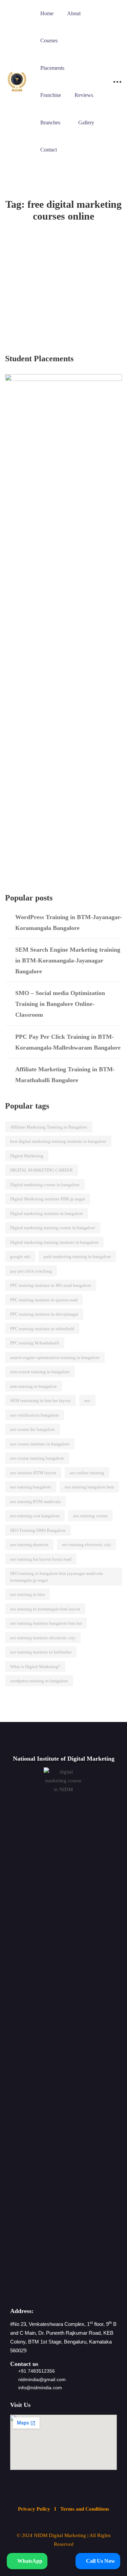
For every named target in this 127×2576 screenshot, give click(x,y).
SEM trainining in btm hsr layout (40, 1401)
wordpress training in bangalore (39, 1681)
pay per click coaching (31, 1271)
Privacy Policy (35, 2509)
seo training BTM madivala (35, 1502)
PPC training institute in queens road (44, 1300)
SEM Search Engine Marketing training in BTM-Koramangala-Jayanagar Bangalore (68, 960)
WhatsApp (29, 2561)
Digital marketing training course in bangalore (53, 1228)
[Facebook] (27, 2291)
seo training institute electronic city (43, 1638)
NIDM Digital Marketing (60, 2535)
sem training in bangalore (34, 1386)
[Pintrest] (86, 2291)
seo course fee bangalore (33, 1429)
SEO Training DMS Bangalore (38, 1530)
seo (87, 1401)
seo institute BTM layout (33, 1473)
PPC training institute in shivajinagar (44, 1314)
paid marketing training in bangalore (77, 1256)
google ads (20, 1256)
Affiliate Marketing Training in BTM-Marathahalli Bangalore (65, 1075)
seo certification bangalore (35, 1415)
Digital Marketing (27, 1156)
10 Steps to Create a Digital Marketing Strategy (55, 279)
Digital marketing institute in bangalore (47, 1213)
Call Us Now (100, 2561)
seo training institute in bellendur (41, 1652)
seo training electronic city (87, 1545)
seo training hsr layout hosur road (41, 1559)
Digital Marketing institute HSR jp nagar (48, 1199)
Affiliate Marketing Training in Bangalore (49, 1127)
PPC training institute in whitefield (42, 1329)
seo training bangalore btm (89, 1487)
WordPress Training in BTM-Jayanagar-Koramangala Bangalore (69, 922)
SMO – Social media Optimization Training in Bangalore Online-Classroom (60, 1004)
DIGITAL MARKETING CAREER (41, 1170)
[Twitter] (42, 2291)
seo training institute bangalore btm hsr (46, 1623)
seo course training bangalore (37, 1458)
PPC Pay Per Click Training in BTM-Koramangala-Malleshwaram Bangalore (68, 1042)
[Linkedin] (71, 2291)
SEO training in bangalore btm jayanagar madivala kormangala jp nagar (57, 1577)
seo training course (90, 1516)
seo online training (87, 1473)
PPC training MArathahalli (35, 1343)
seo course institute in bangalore (40, 1444)
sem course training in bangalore (40, 1372)
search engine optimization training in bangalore (55, 1357)
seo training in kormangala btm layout (45, 1609)
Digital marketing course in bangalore (45, 1185)
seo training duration (29, 1545)
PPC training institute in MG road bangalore (51, 1285)
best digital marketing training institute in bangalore (58, 1141)
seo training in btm (27, 1594)
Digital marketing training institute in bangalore (54, 1242)
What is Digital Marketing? (35, 1667)
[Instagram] (56, 2291)
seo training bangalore (31, 1487)
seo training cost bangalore (35, 1516)
